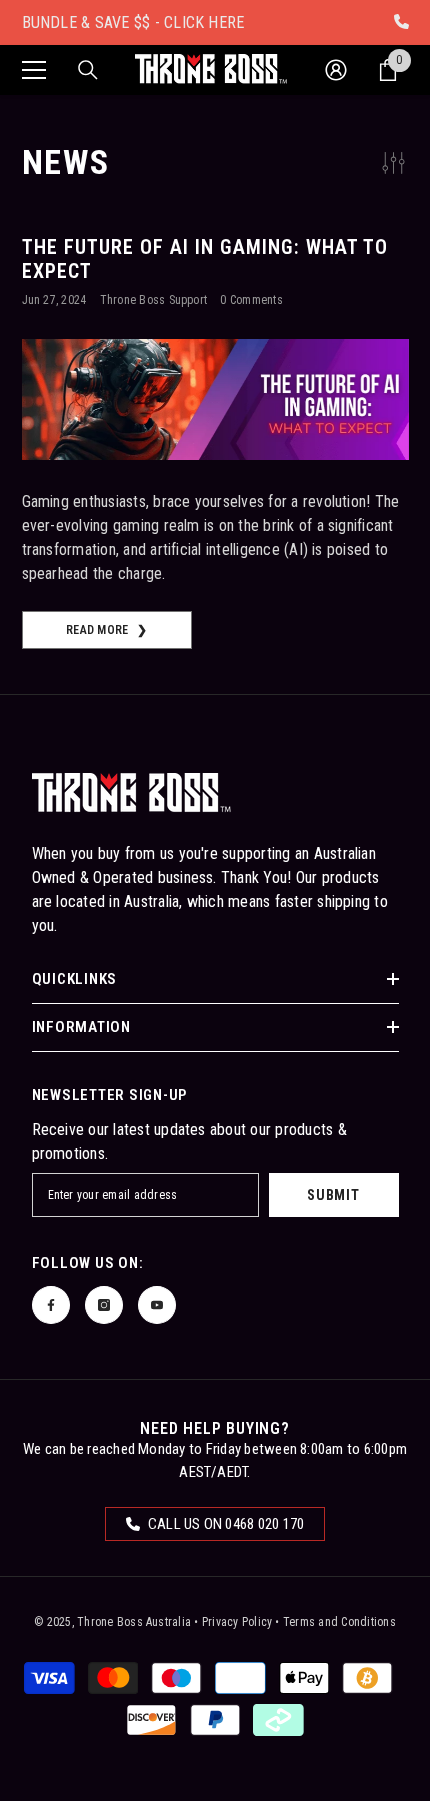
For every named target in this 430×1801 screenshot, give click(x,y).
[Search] (88, 70)
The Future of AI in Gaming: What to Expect (205, 259)
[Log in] (336, 70)
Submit (333, 1195)
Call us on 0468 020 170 (225, 1524)
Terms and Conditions (339, 1622)
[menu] (34, 70)
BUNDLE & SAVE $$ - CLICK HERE (133, 22)
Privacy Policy (237, 1622)
